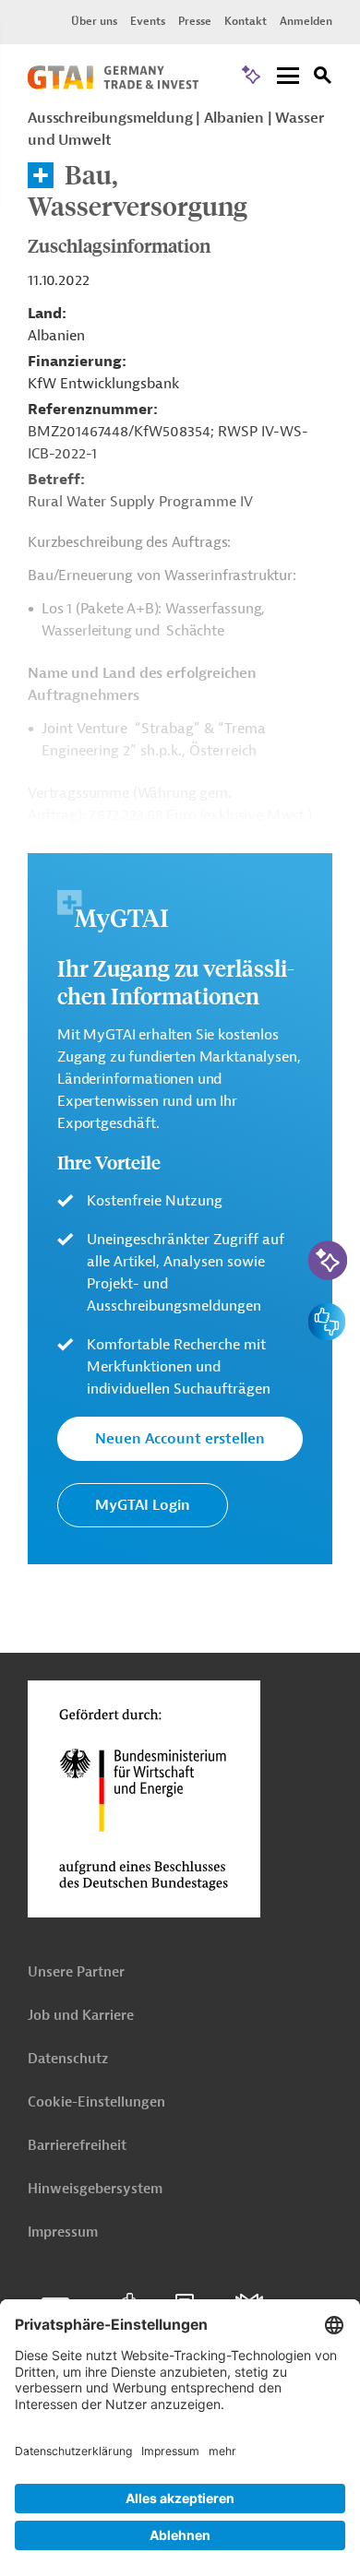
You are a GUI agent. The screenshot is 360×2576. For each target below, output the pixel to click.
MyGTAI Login (143, 1505)
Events (148, 21)
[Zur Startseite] (113, 85)
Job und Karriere (81, 2016)
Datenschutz (68, 2059)
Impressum (63, 2232)
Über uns (94, 21)
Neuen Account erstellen (180, 1439)
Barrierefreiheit (77, 2146)
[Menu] (288, 77)
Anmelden (306, 21)
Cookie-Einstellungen (96, 2102)
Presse (195, 21)
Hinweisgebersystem (95, 2189)
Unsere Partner (76, 1972)
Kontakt (246, 21)
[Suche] (323, 78)
